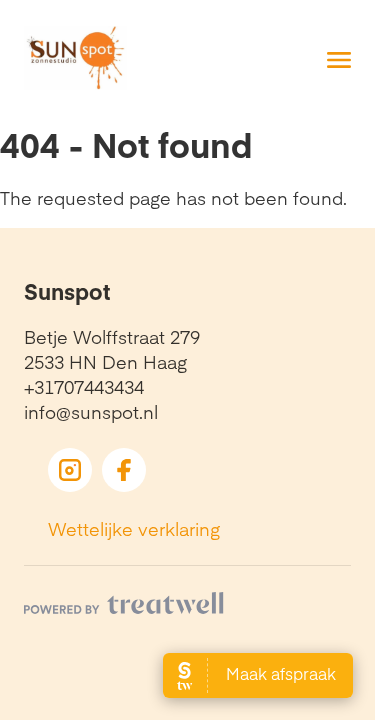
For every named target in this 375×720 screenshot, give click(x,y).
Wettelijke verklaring (134, 528)
